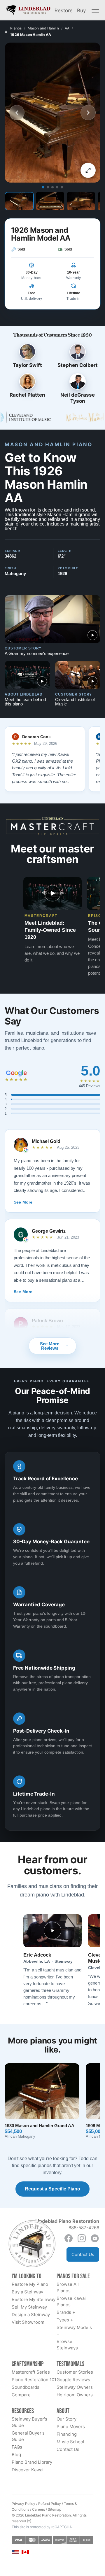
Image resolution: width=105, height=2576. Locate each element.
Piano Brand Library (32, 2462)
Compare (21, 2395)
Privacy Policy (23, 2504)
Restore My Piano (30, 2284)
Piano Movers (71, 2427)
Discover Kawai (28, 2470)
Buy (81, 10)
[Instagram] (82, 2238)
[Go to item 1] (43, 187)
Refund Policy (50, 2504)
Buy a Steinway (27, 2292)
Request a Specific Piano (52, 2189)
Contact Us (83, 2254)
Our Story (66, 2419)
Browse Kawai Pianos (71, 2301)
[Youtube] (95, 2238)
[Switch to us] (15, 2552)
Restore (64, 10)
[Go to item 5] (62, 187)
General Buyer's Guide (28, 2436)
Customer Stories (75, 2372)
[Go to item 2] (48, 187)
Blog (16, 2455)
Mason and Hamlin (43, 28)
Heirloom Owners (75, 2395)
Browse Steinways (67, 2345)
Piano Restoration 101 (34, 2380)
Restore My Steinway (34, 2299)
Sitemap (55, 2509)
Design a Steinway (31, 2315)
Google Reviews (73, 2380)
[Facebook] (69, 2238)
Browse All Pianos (68, 2287)
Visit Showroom (28, 2322)
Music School (70, 2442)
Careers (38, 2509)
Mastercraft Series (31, 2372)
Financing (67, 2434)
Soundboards (26, 2387)
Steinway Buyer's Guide (29, 2422)
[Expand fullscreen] (88, 170)
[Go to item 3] (52, 187)
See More (23, 1202)
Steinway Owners (75, 2387)
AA (67, 28)
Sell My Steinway (29, 2307)
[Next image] (88, 113)
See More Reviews (50, 1346)
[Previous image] (17, 113)
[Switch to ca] (25, 2552)
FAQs (17, 2447)
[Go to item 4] (57, 187)
